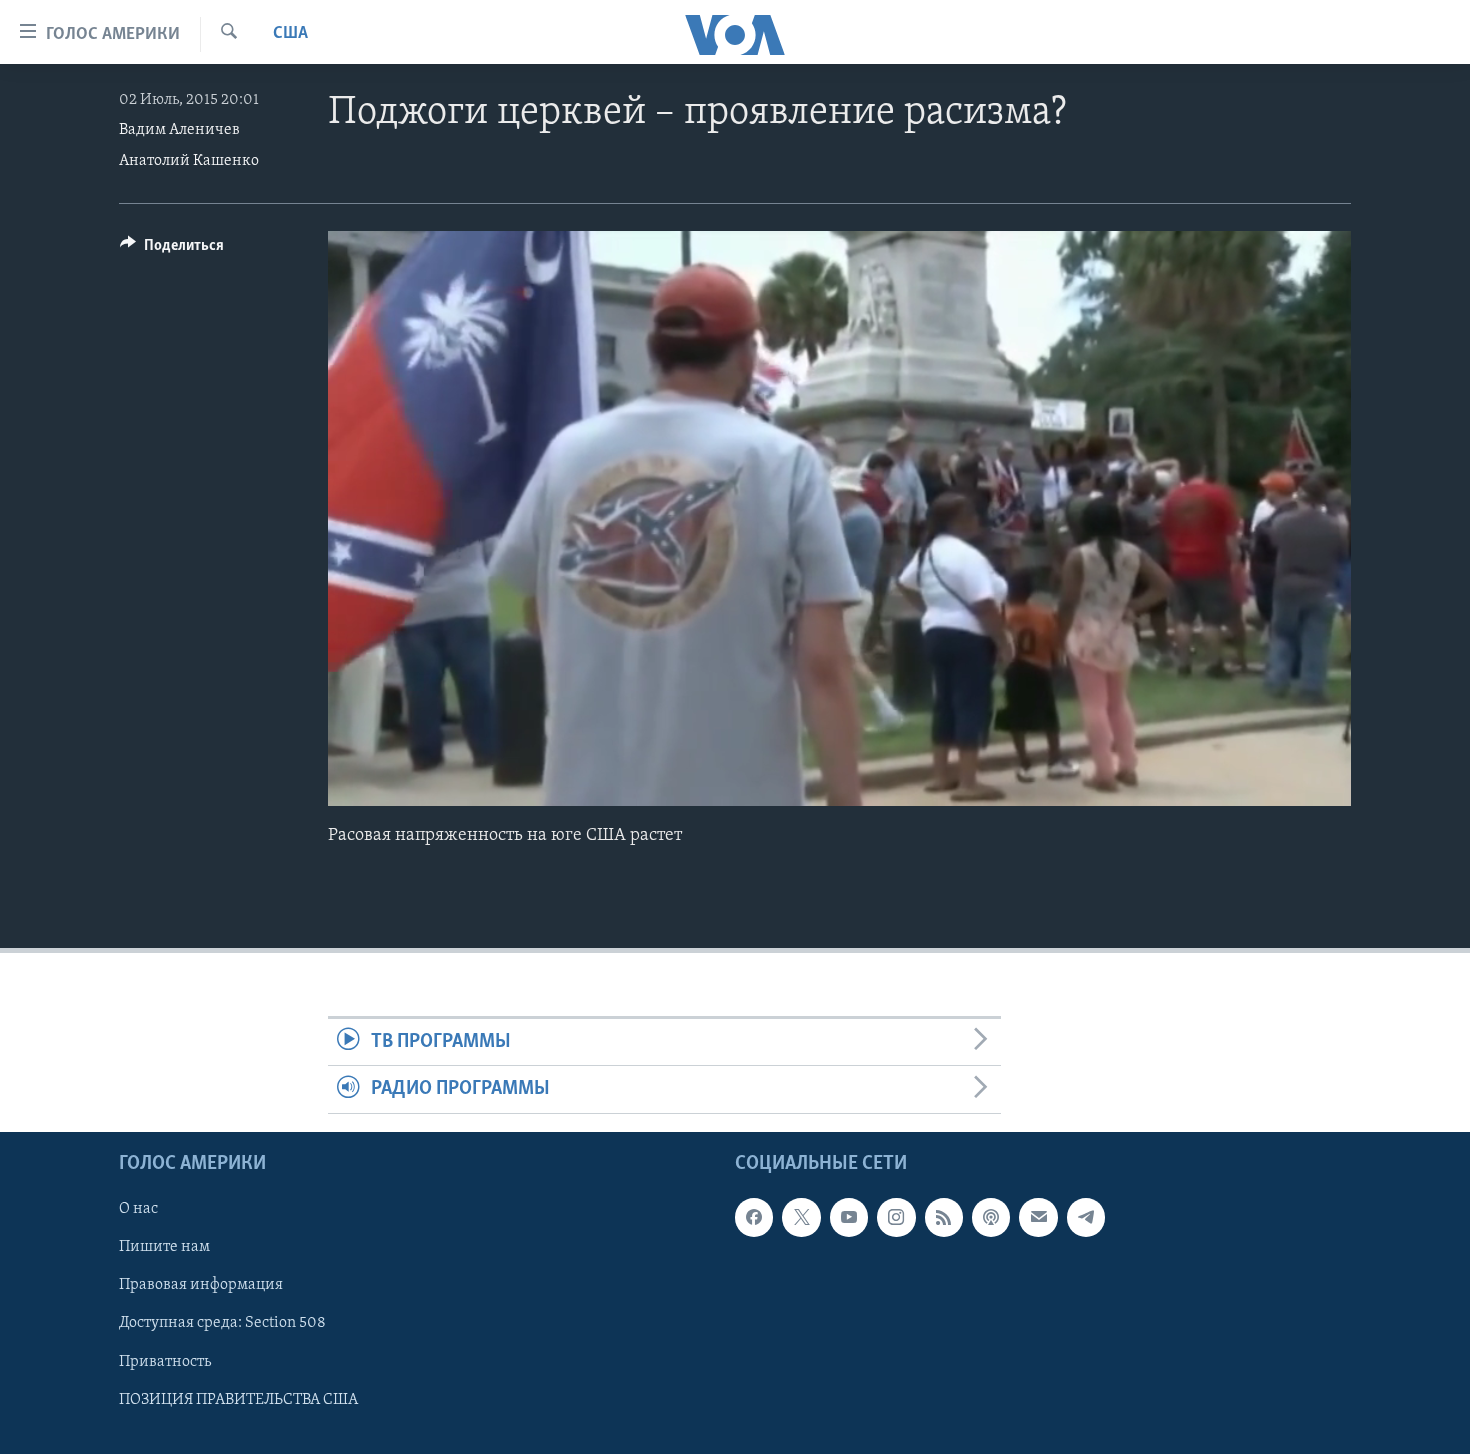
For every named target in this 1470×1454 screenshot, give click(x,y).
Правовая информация (201, 1285)
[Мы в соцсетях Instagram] (896, 1217)
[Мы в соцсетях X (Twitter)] (801, 1217)
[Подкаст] (991, 1217)
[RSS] (944, 1217)
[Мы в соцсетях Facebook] (754, 1217)
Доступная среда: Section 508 (222, 1323)
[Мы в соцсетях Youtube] (849, 1217)
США (290, 34)
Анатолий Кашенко (189, 161)
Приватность (165, 1361)
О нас (138, 1209)
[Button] (172, 250)
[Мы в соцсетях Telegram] (1086, 1217)
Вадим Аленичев (179, 130)
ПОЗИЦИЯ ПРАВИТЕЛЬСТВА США (238, 1399)
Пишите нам (164, 1247)
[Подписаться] (1038, 1217)
